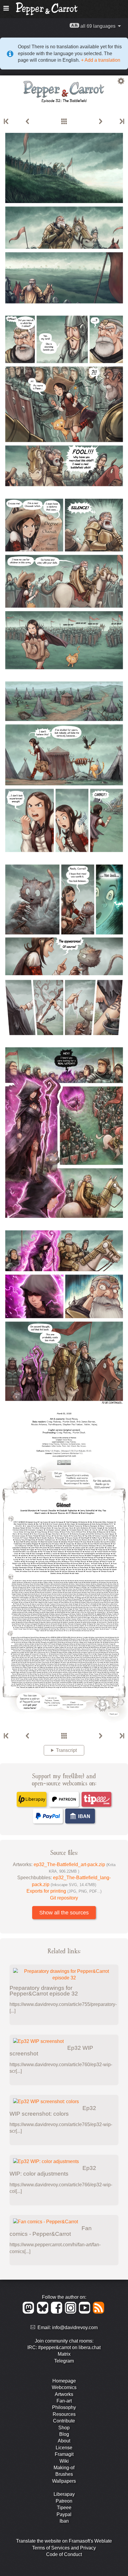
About (64, 2441)
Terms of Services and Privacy (64, 2548)
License (64, 2448)
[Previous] (27, 122)
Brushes (64, 2474)
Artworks (64, 2394)
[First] (7, 122)
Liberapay (64, 2494)
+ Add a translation (100, 60)
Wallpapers (64, 2481)
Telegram (64, 2361)
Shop (64, 2428)
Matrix (64, 2354)
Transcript (66, 1750)
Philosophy (64, 2407)
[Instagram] (72, 2312)
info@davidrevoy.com (75, 2327)
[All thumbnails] (64, 122)
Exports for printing (64, 1891)
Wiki (64, 2461)
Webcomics (64, 2387)
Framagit (64, 2454)
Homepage (64, 2381)
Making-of (64, 2468)
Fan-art (64, 2401)
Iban (64, 2521)
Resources (64, 2414)
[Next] (101, 122)
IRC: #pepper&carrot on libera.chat (64, 2347)
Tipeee (64, 2508)
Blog (64, 2434)
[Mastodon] (29, 2312)
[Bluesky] (44, 2312)
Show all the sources (64, 1913)
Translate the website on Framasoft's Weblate (64, 2541)
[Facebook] (58, 2312)
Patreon (64, 2501)
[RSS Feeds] (99, 2312)
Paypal (64, 2514)
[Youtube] (86, 2312)
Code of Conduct (64, 2554)
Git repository (64, 1898)
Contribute (64, 2421)
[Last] (121, 122)
